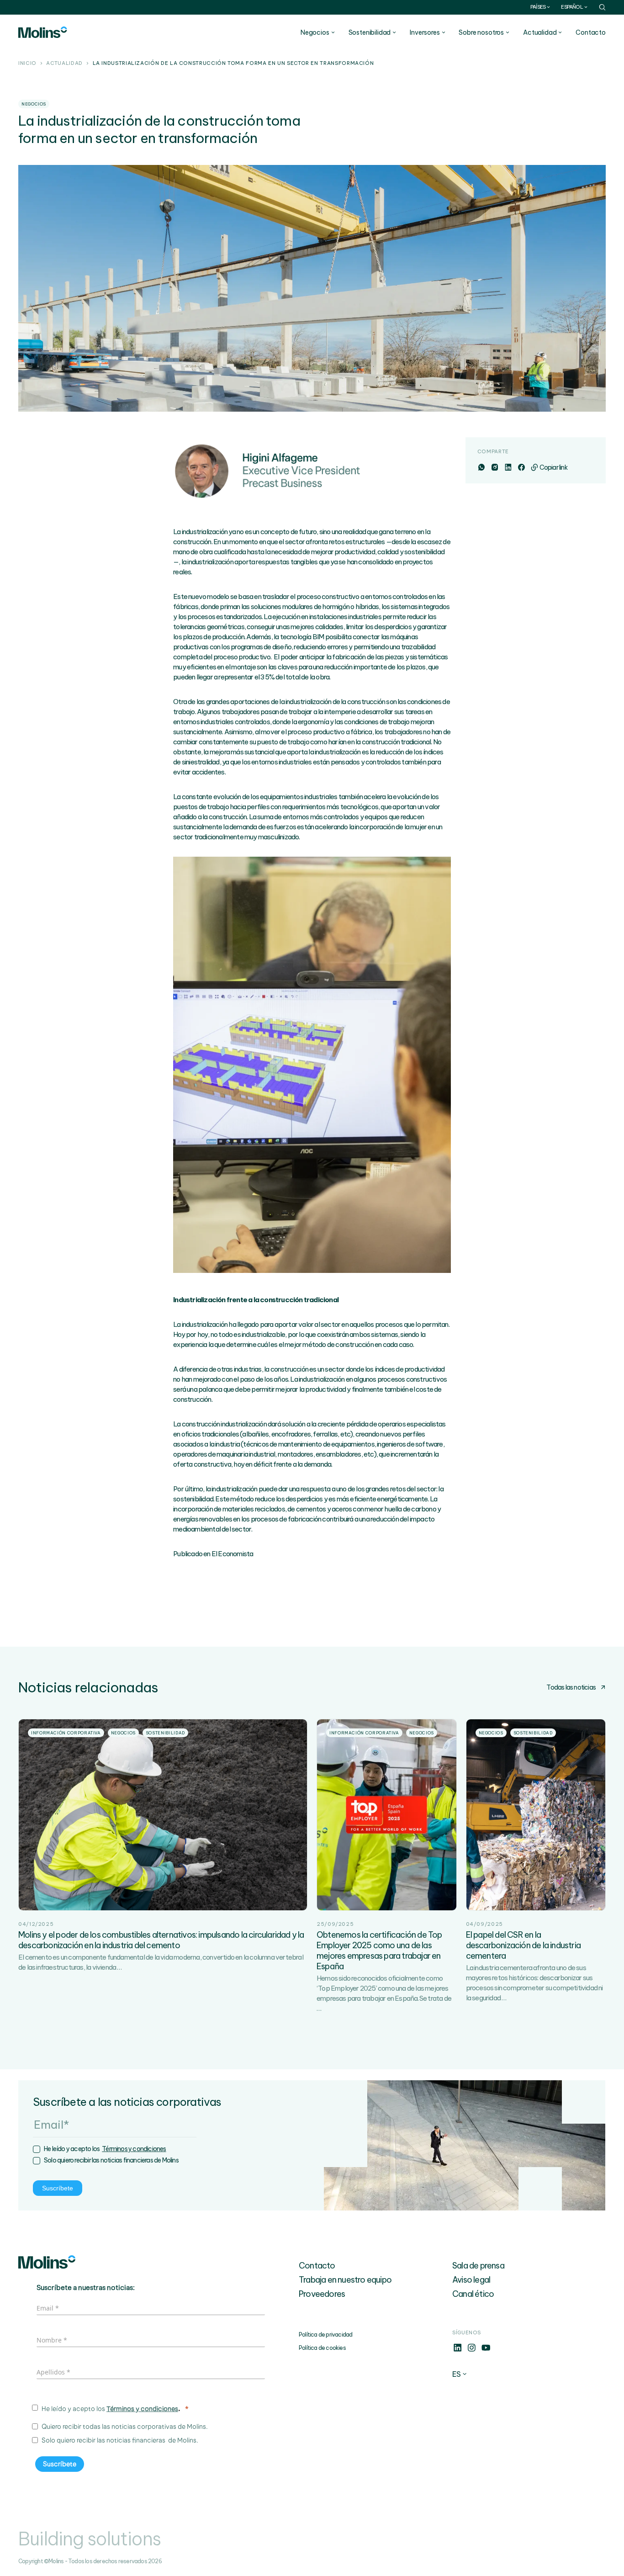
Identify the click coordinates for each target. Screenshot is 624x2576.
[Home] (43, 32)
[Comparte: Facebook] (521, 467)
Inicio (27, 64)
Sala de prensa (478, 2266)
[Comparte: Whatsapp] (481, 467)
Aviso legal (471, 2280)
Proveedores (322, 2294)
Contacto (591, 32)
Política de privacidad (325, 2335)
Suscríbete (58, 2188)
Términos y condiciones (134, 2149)
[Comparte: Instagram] (494, 467)
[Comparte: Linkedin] (508, 467)
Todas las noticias (571, 1687)
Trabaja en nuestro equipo (345, 2280)
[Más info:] (457, 2350)
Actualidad (64, 64)
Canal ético (473, 2294)
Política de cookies (322, 2348)
